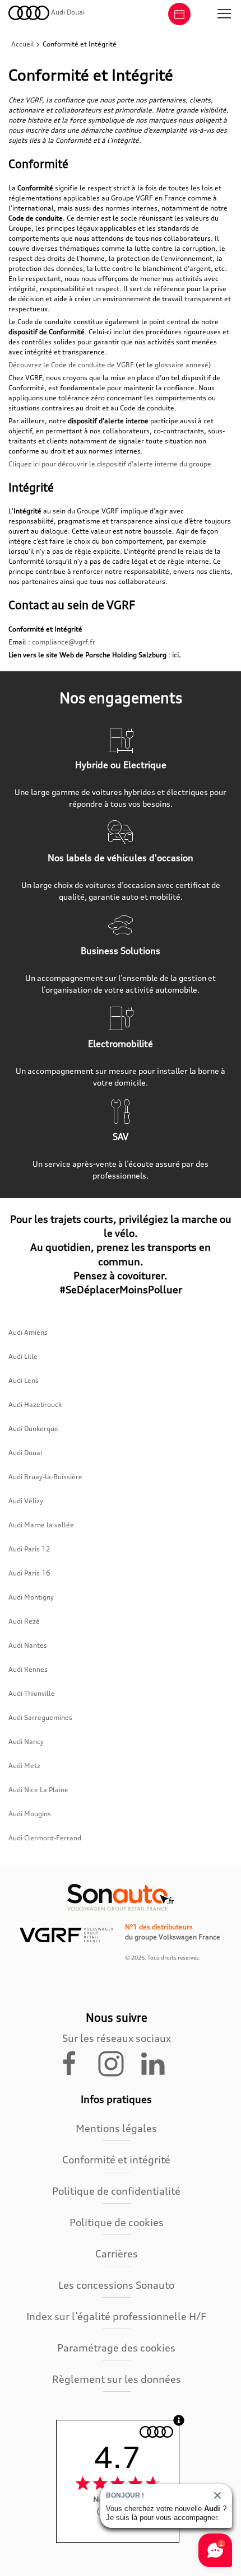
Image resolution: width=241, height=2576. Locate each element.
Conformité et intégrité (116, 2159)
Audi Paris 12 (29, 1549)
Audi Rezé (24, 1621)
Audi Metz (24, 1766)
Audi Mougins (30, 1814)
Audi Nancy (26, 1742)
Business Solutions (121, 951)
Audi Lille (23, 1356)
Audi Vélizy (26, 1501)
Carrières (117, 2254)
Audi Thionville (32, 1693)
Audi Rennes (28, 1669)
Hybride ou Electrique (121, 765)
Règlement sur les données (117, 2379)
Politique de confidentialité (116, 2191)
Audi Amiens (28, 1332)
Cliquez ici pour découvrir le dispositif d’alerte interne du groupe (110, 464)
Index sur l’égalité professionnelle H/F (116, 2316)
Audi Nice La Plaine (38, 1790)
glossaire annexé (182, 365)
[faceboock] (76, 2063)
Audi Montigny (31, 1597)
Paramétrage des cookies (116, 2348)
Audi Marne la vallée (41, 1525)
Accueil (24, 44)
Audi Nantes (28, 1645)
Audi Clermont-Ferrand (45, 1838)
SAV (121, 1137)
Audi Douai (25, 1453)
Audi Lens (24, 1380)
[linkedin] (158, 2063)
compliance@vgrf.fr (64, 642)
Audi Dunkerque (33, 1429)
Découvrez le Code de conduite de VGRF (71, 365)
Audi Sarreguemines (40, 1717)
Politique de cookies (117, 2222)
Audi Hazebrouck (35, 1404)
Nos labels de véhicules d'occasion (121, 858)
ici (175, 655)
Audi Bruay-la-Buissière (45, 1477)
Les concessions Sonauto (116, 2285)
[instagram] (118, 2063)
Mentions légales (116, 2128)
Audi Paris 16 (29, 1573)
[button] (224, 14)
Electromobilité (121, 1044)
